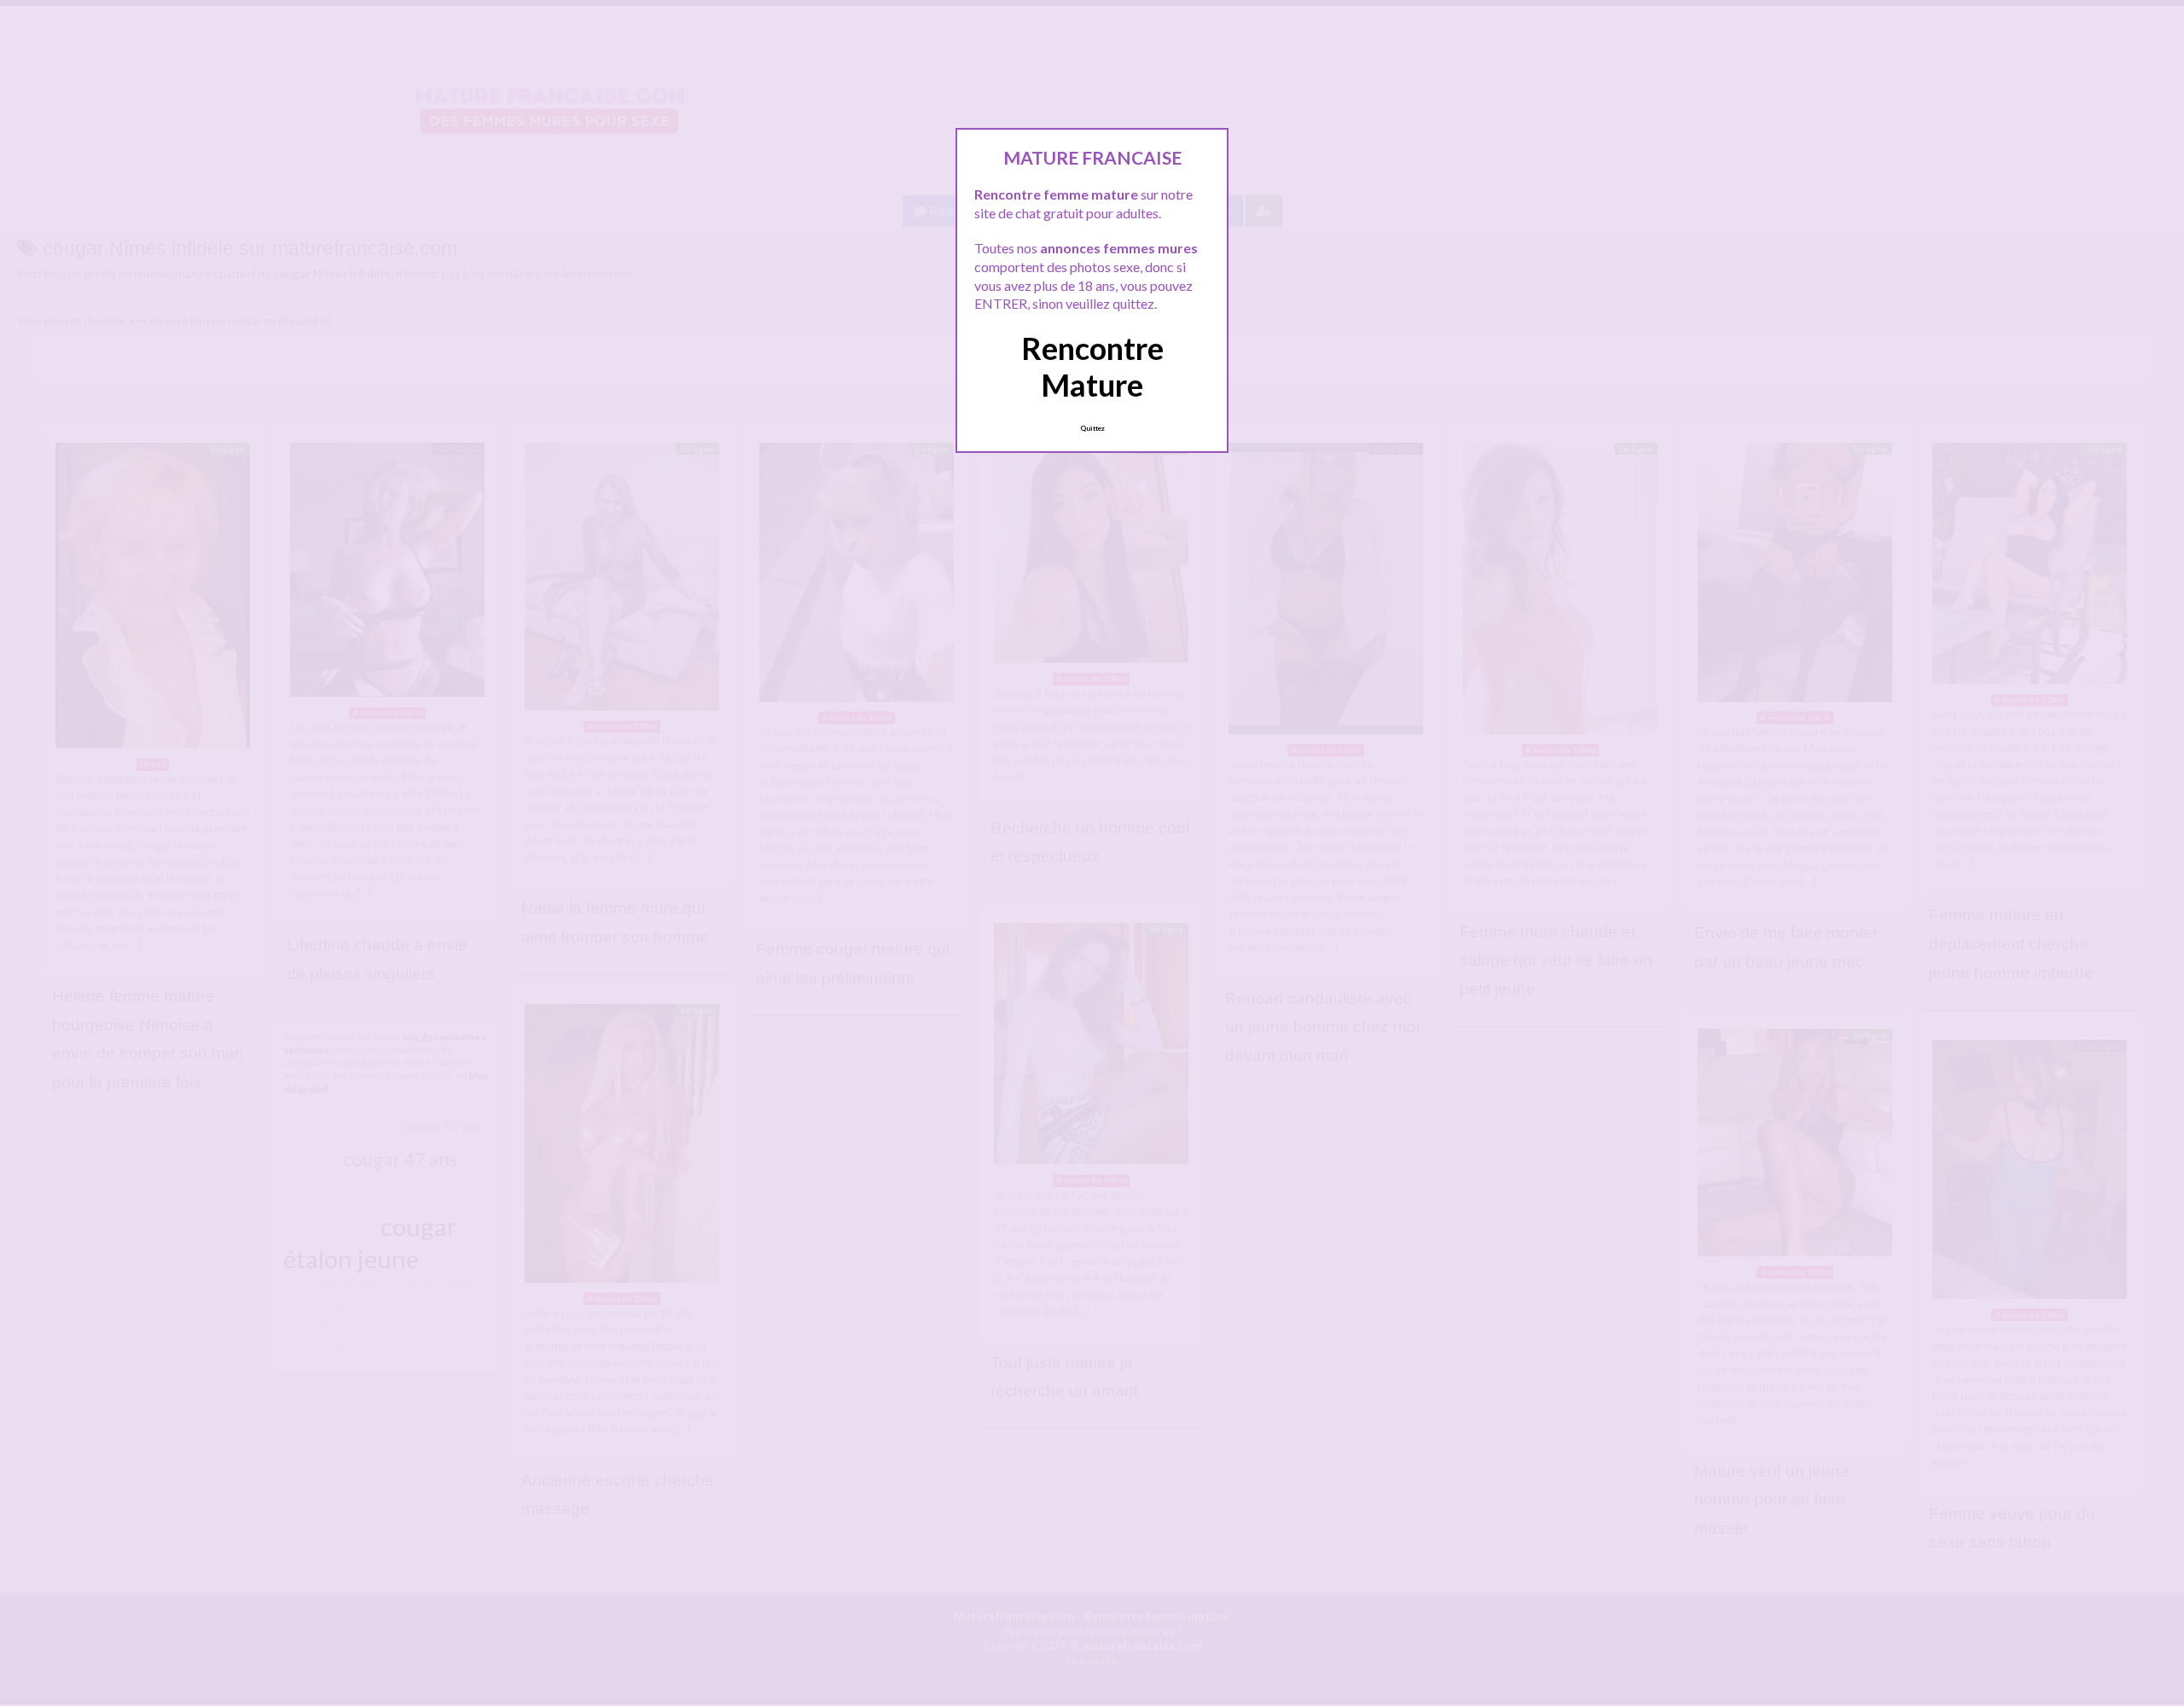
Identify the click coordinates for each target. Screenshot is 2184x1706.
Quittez (1092, 428)
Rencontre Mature (1092, 366)
